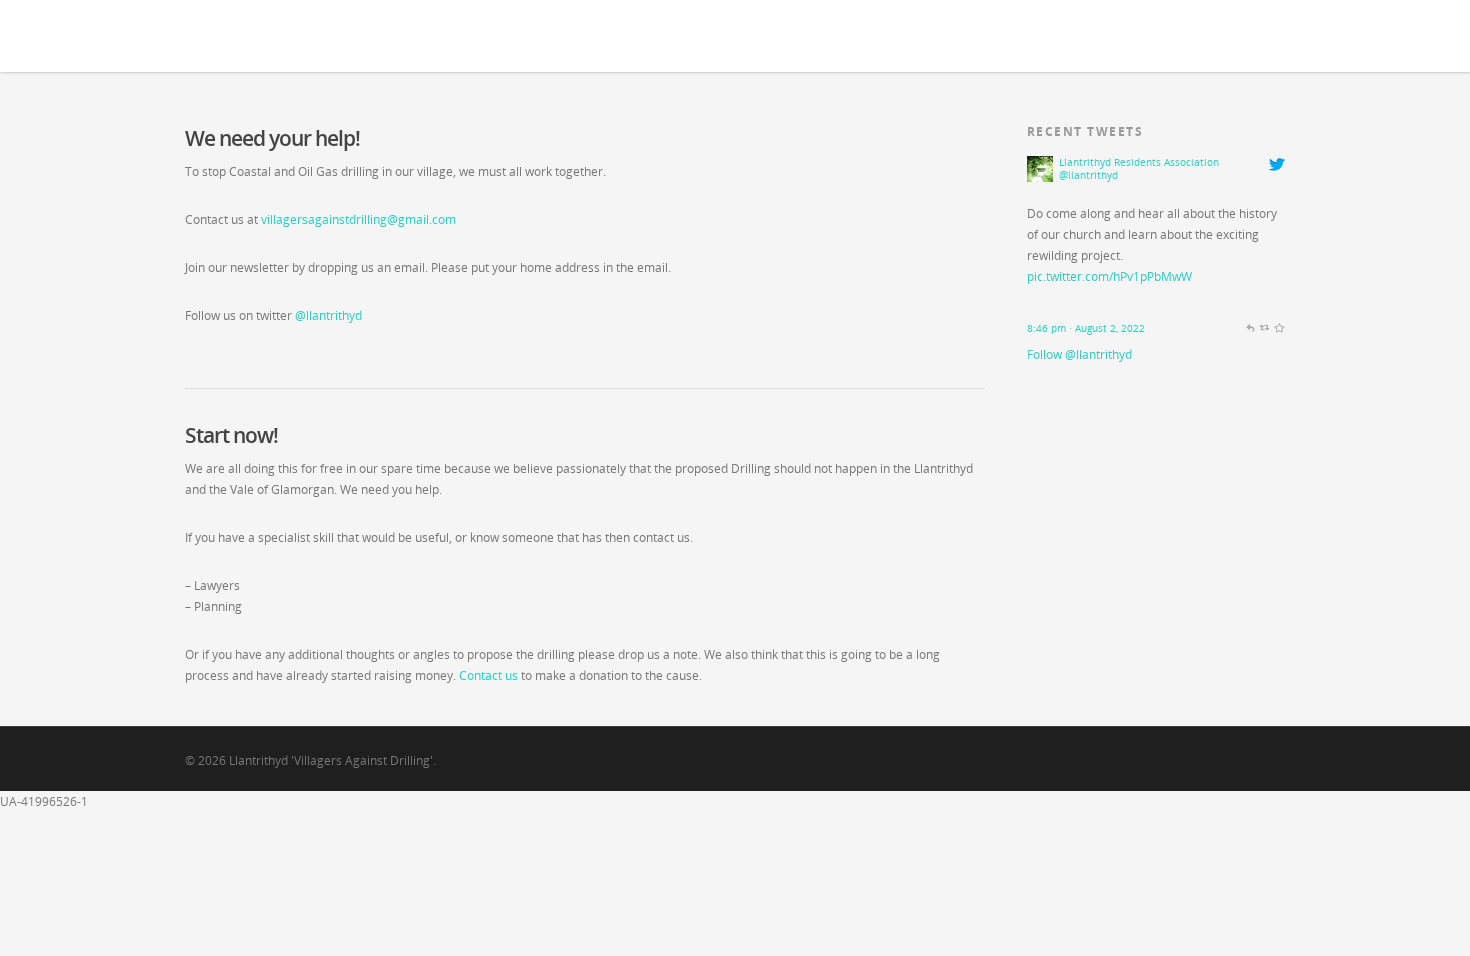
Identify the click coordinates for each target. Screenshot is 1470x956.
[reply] (1250, 333)
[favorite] (1279, 333)
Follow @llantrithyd (1079, 354)
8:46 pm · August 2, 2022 (1086, 328)
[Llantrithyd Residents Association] (1040, 192)
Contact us (488, 675)
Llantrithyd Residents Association (1139, 162)
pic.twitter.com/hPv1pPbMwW (1109, 276)
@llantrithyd (328, 315)
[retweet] (1265, 333)
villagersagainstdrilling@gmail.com (358, 219)
